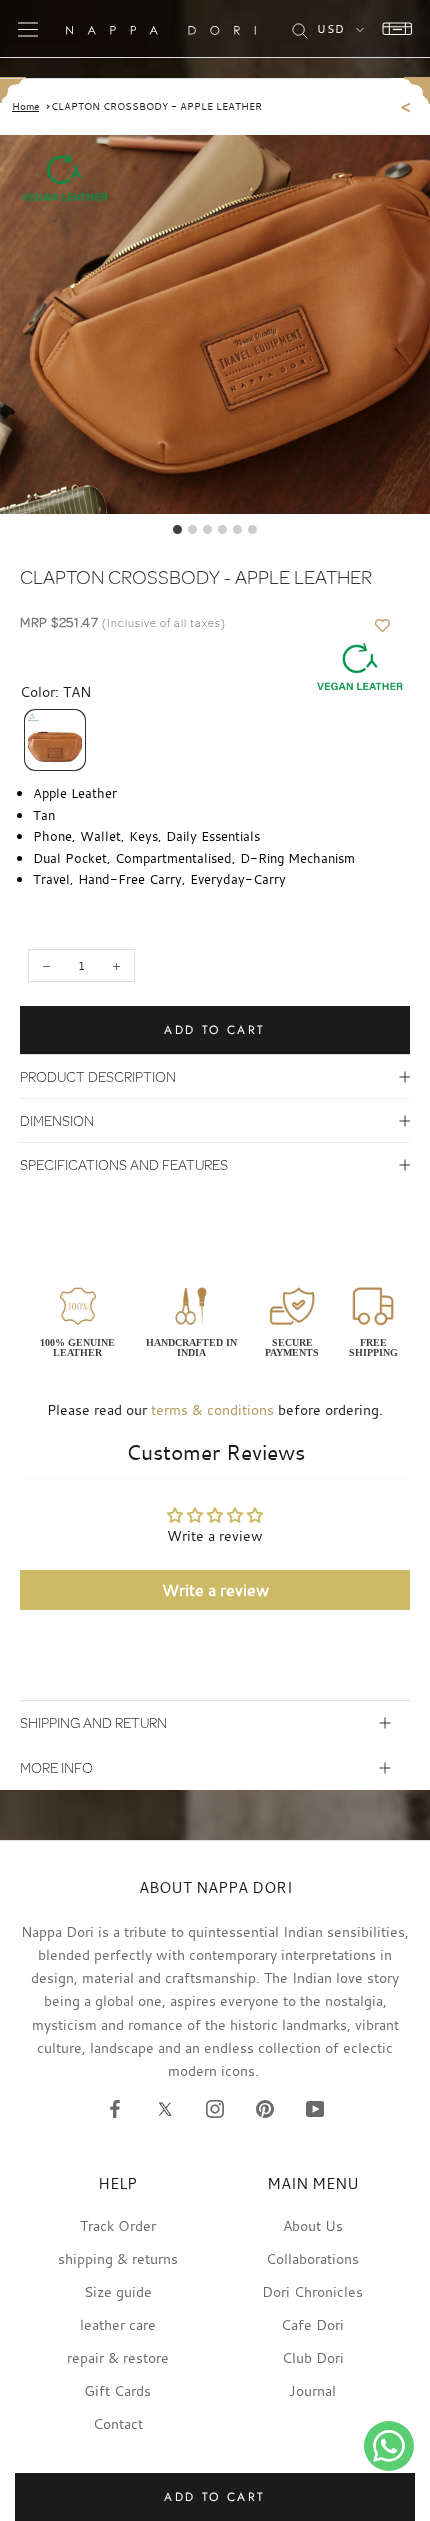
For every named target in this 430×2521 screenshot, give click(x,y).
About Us (313, 2225)
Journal (312, 2390)
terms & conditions (212, 1409)
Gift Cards (117, 2390)
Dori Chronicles (312, 2291)
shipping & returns (118, 2258)
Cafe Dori (312, 2324)
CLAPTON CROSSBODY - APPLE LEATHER (156, 106)
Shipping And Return (93, 1722)
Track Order (118, 2225)
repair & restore (118, 2357)
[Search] (300, 29)
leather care (118, 2324)
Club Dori (313, 2357)
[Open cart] (392, 29)
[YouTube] (315, 2108)
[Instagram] (215, 2108)
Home (25, 106)
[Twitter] (165, 2108)
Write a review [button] (215, 1590)
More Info (56, 1767)
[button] (55, 740)
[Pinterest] (265, 2108)
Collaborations (312, 2258)
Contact (118, 2423)
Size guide (118, 2291)
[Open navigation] (28, 29)
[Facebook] (115, 2108)
